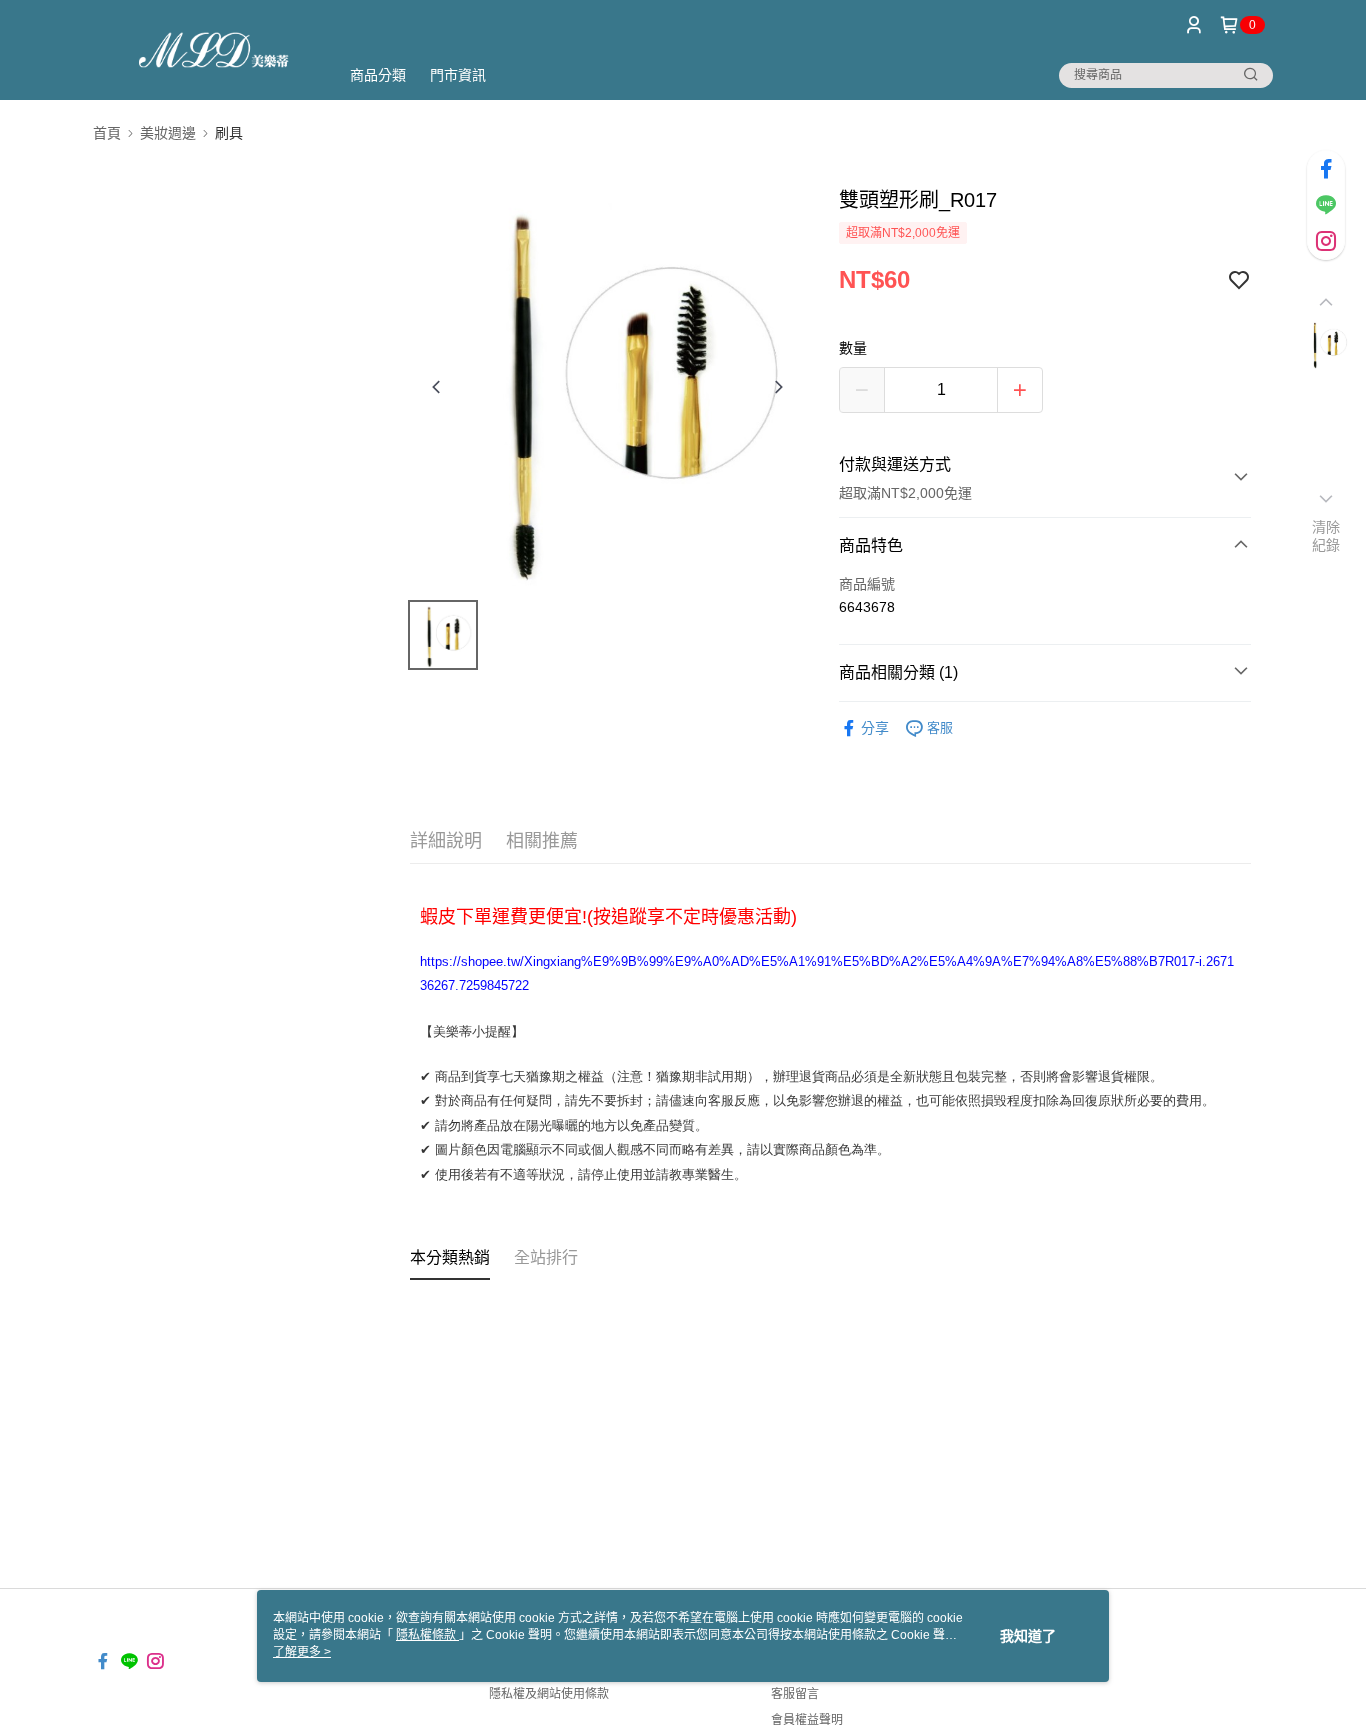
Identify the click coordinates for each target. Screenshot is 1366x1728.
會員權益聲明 (807, 1720)
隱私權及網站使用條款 (549, 1694)
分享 (875, 728)
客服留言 (795, 1694)
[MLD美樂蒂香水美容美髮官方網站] (204, 52)
